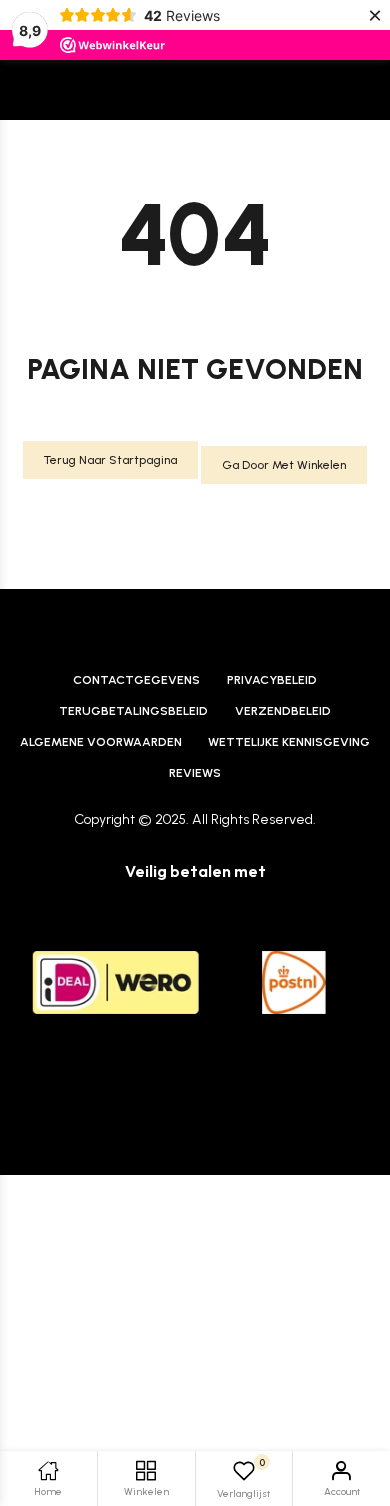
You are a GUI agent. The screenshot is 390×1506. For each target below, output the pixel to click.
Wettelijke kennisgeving (289, 741)
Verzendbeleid (283, 710)
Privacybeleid (272, 679)
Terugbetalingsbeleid (133, 710)
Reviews (195, 772)
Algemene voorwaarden (101, 741)
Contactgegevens (136, 679)
